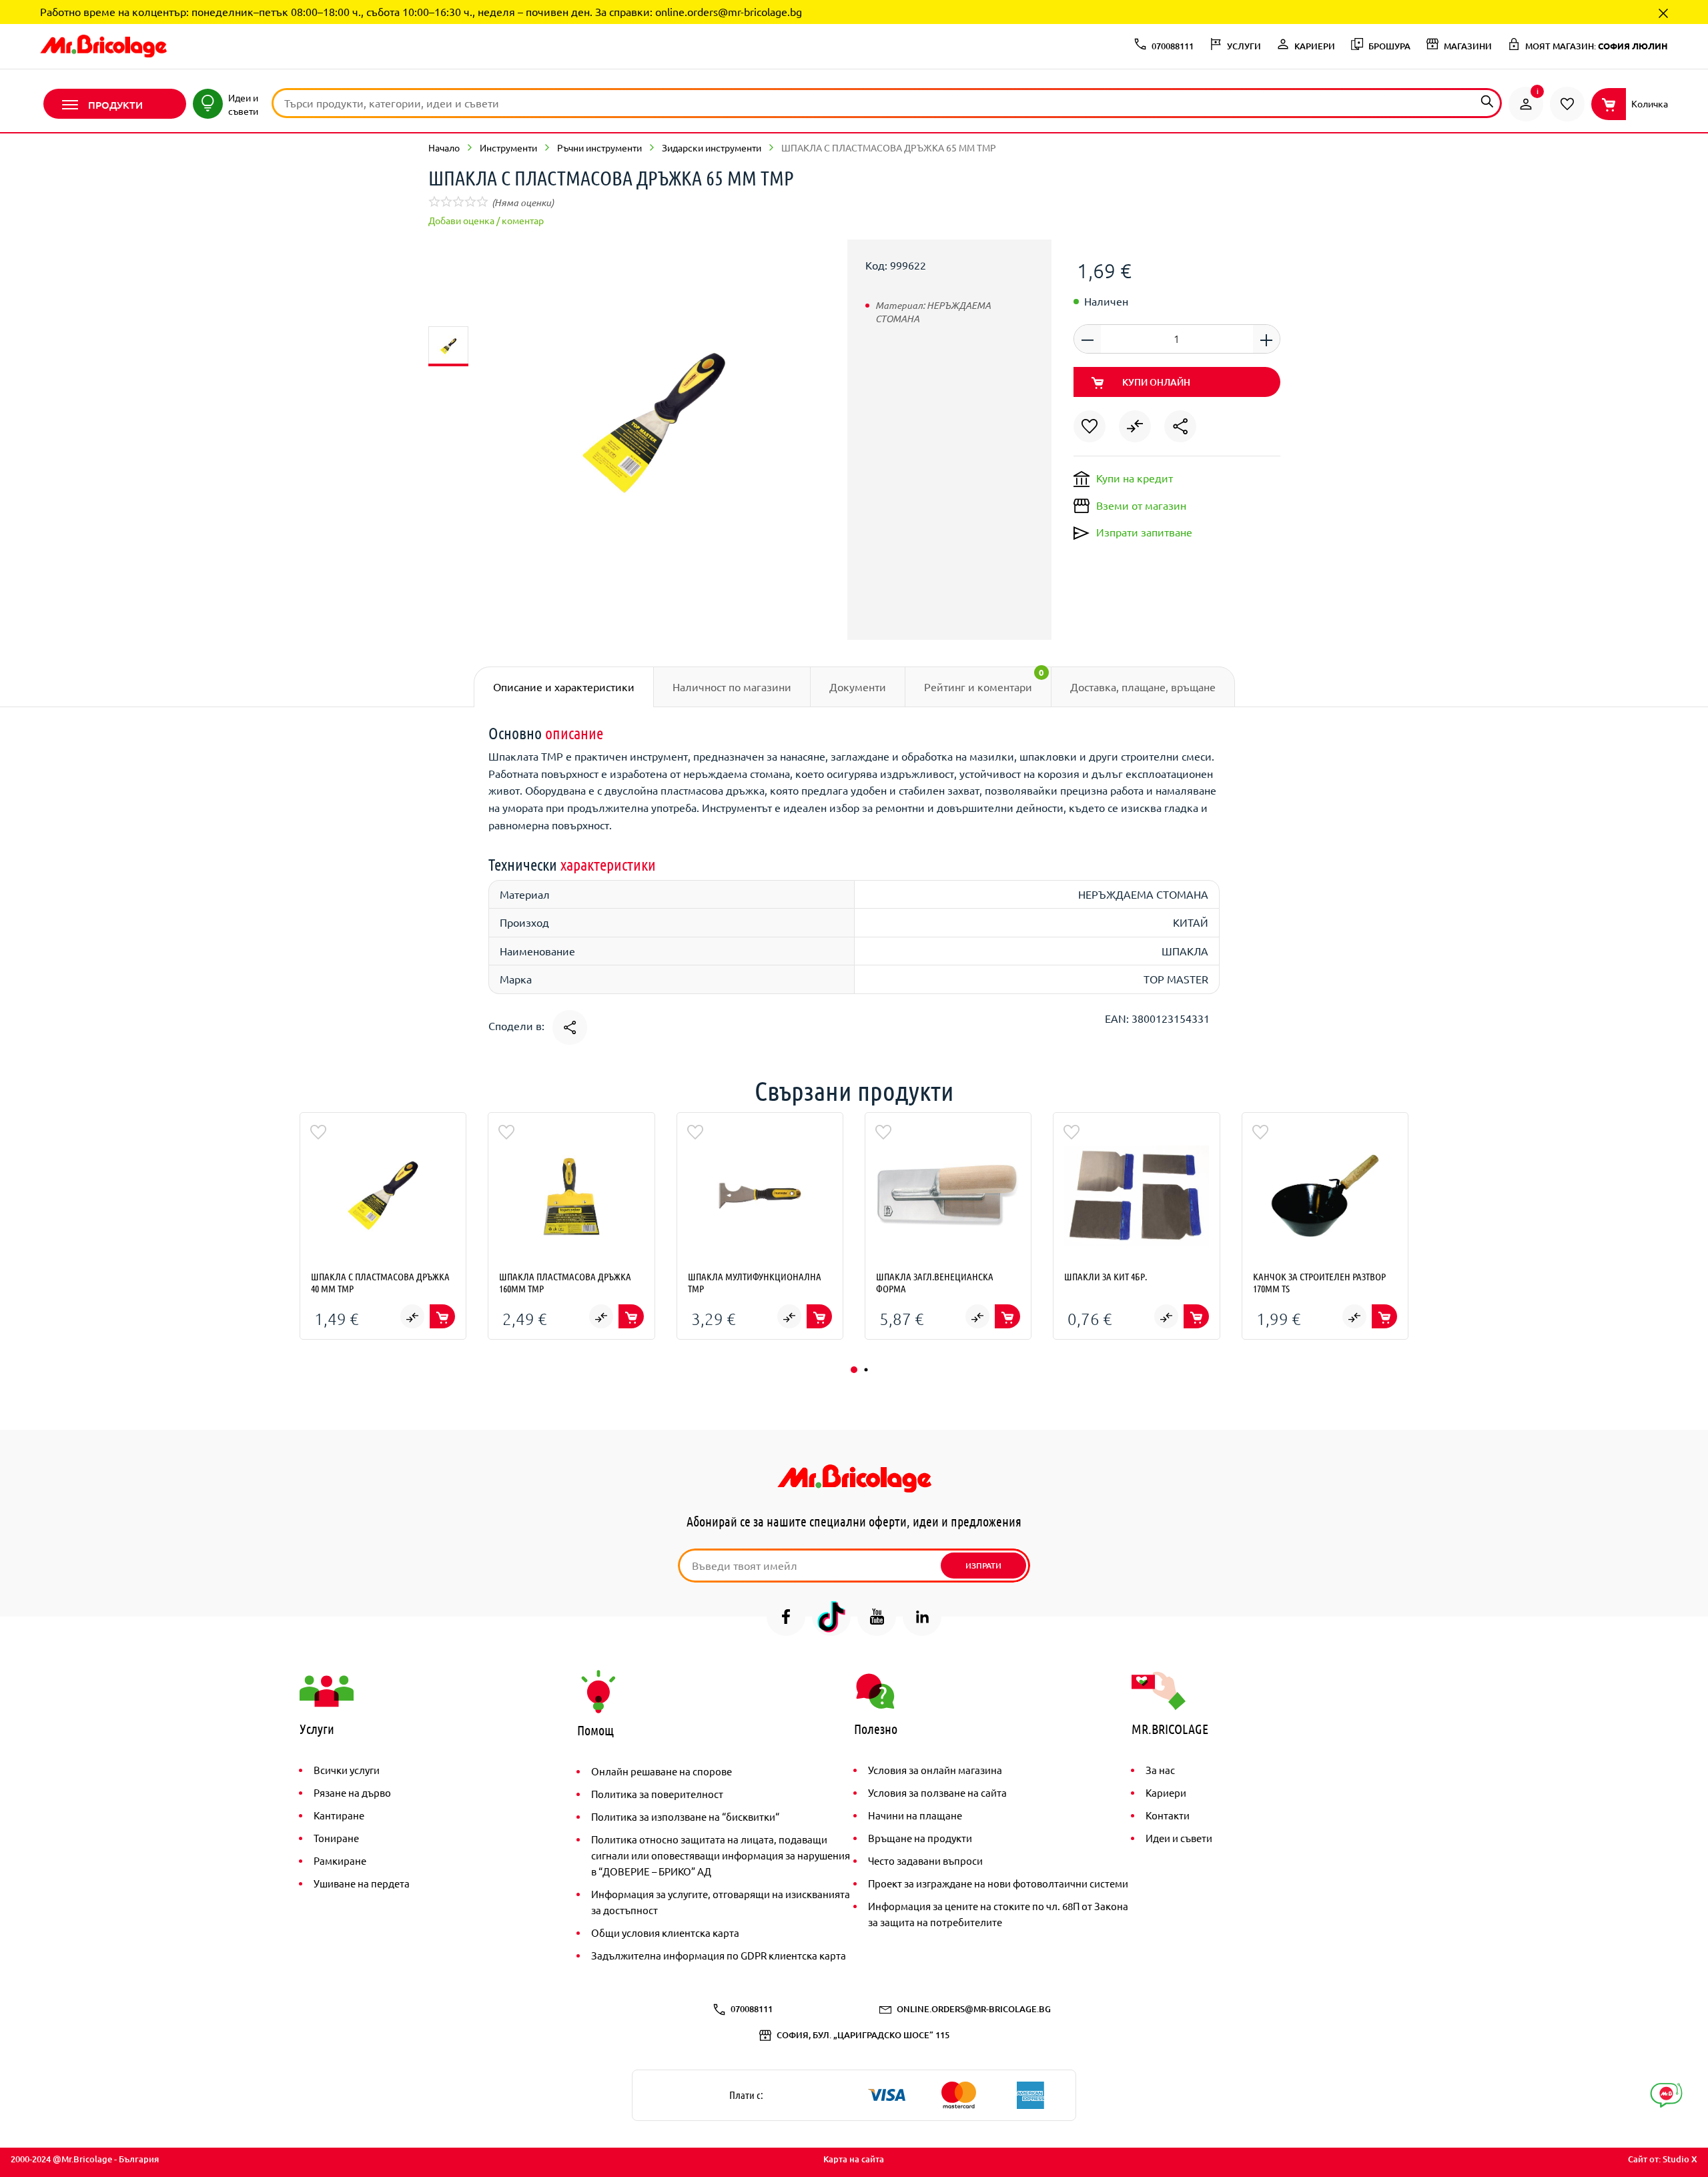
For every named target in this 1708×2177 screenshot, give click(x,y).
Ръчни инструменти (599, 147)
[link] (1526, 104)
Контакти (1168, 1815)
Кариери (1166, 1792)
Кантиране (339, 1815)
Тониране (336, 1838)
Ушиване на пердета (362, 1883)
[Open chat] (1666, 2095)
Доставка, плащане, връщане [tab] (1143, 687)
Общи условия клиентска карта (665, 1932)
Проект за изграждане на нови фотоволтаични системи (998, 1883)
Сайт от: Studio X (1663, 2159)
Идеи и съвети (1179, 1838)
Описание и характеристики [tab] (564, 687)
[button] (854, 1370)
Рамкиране (340, 1860)
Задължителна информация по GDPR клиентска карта (719, 1955)
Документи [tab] (858, 687)
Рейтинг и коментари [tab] (984, 680)
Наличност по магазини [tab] (732, 687)
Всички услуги (347, 1770)
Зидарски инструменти (712, 147)
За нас (1160, 1770)
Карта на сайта (854, 2159)
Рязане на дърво (352, 1792)
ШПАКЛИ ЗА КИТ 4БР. (1106, 1276)
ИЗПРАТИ (983, 1566)
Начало (444, 147)
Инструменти (508, 147)
